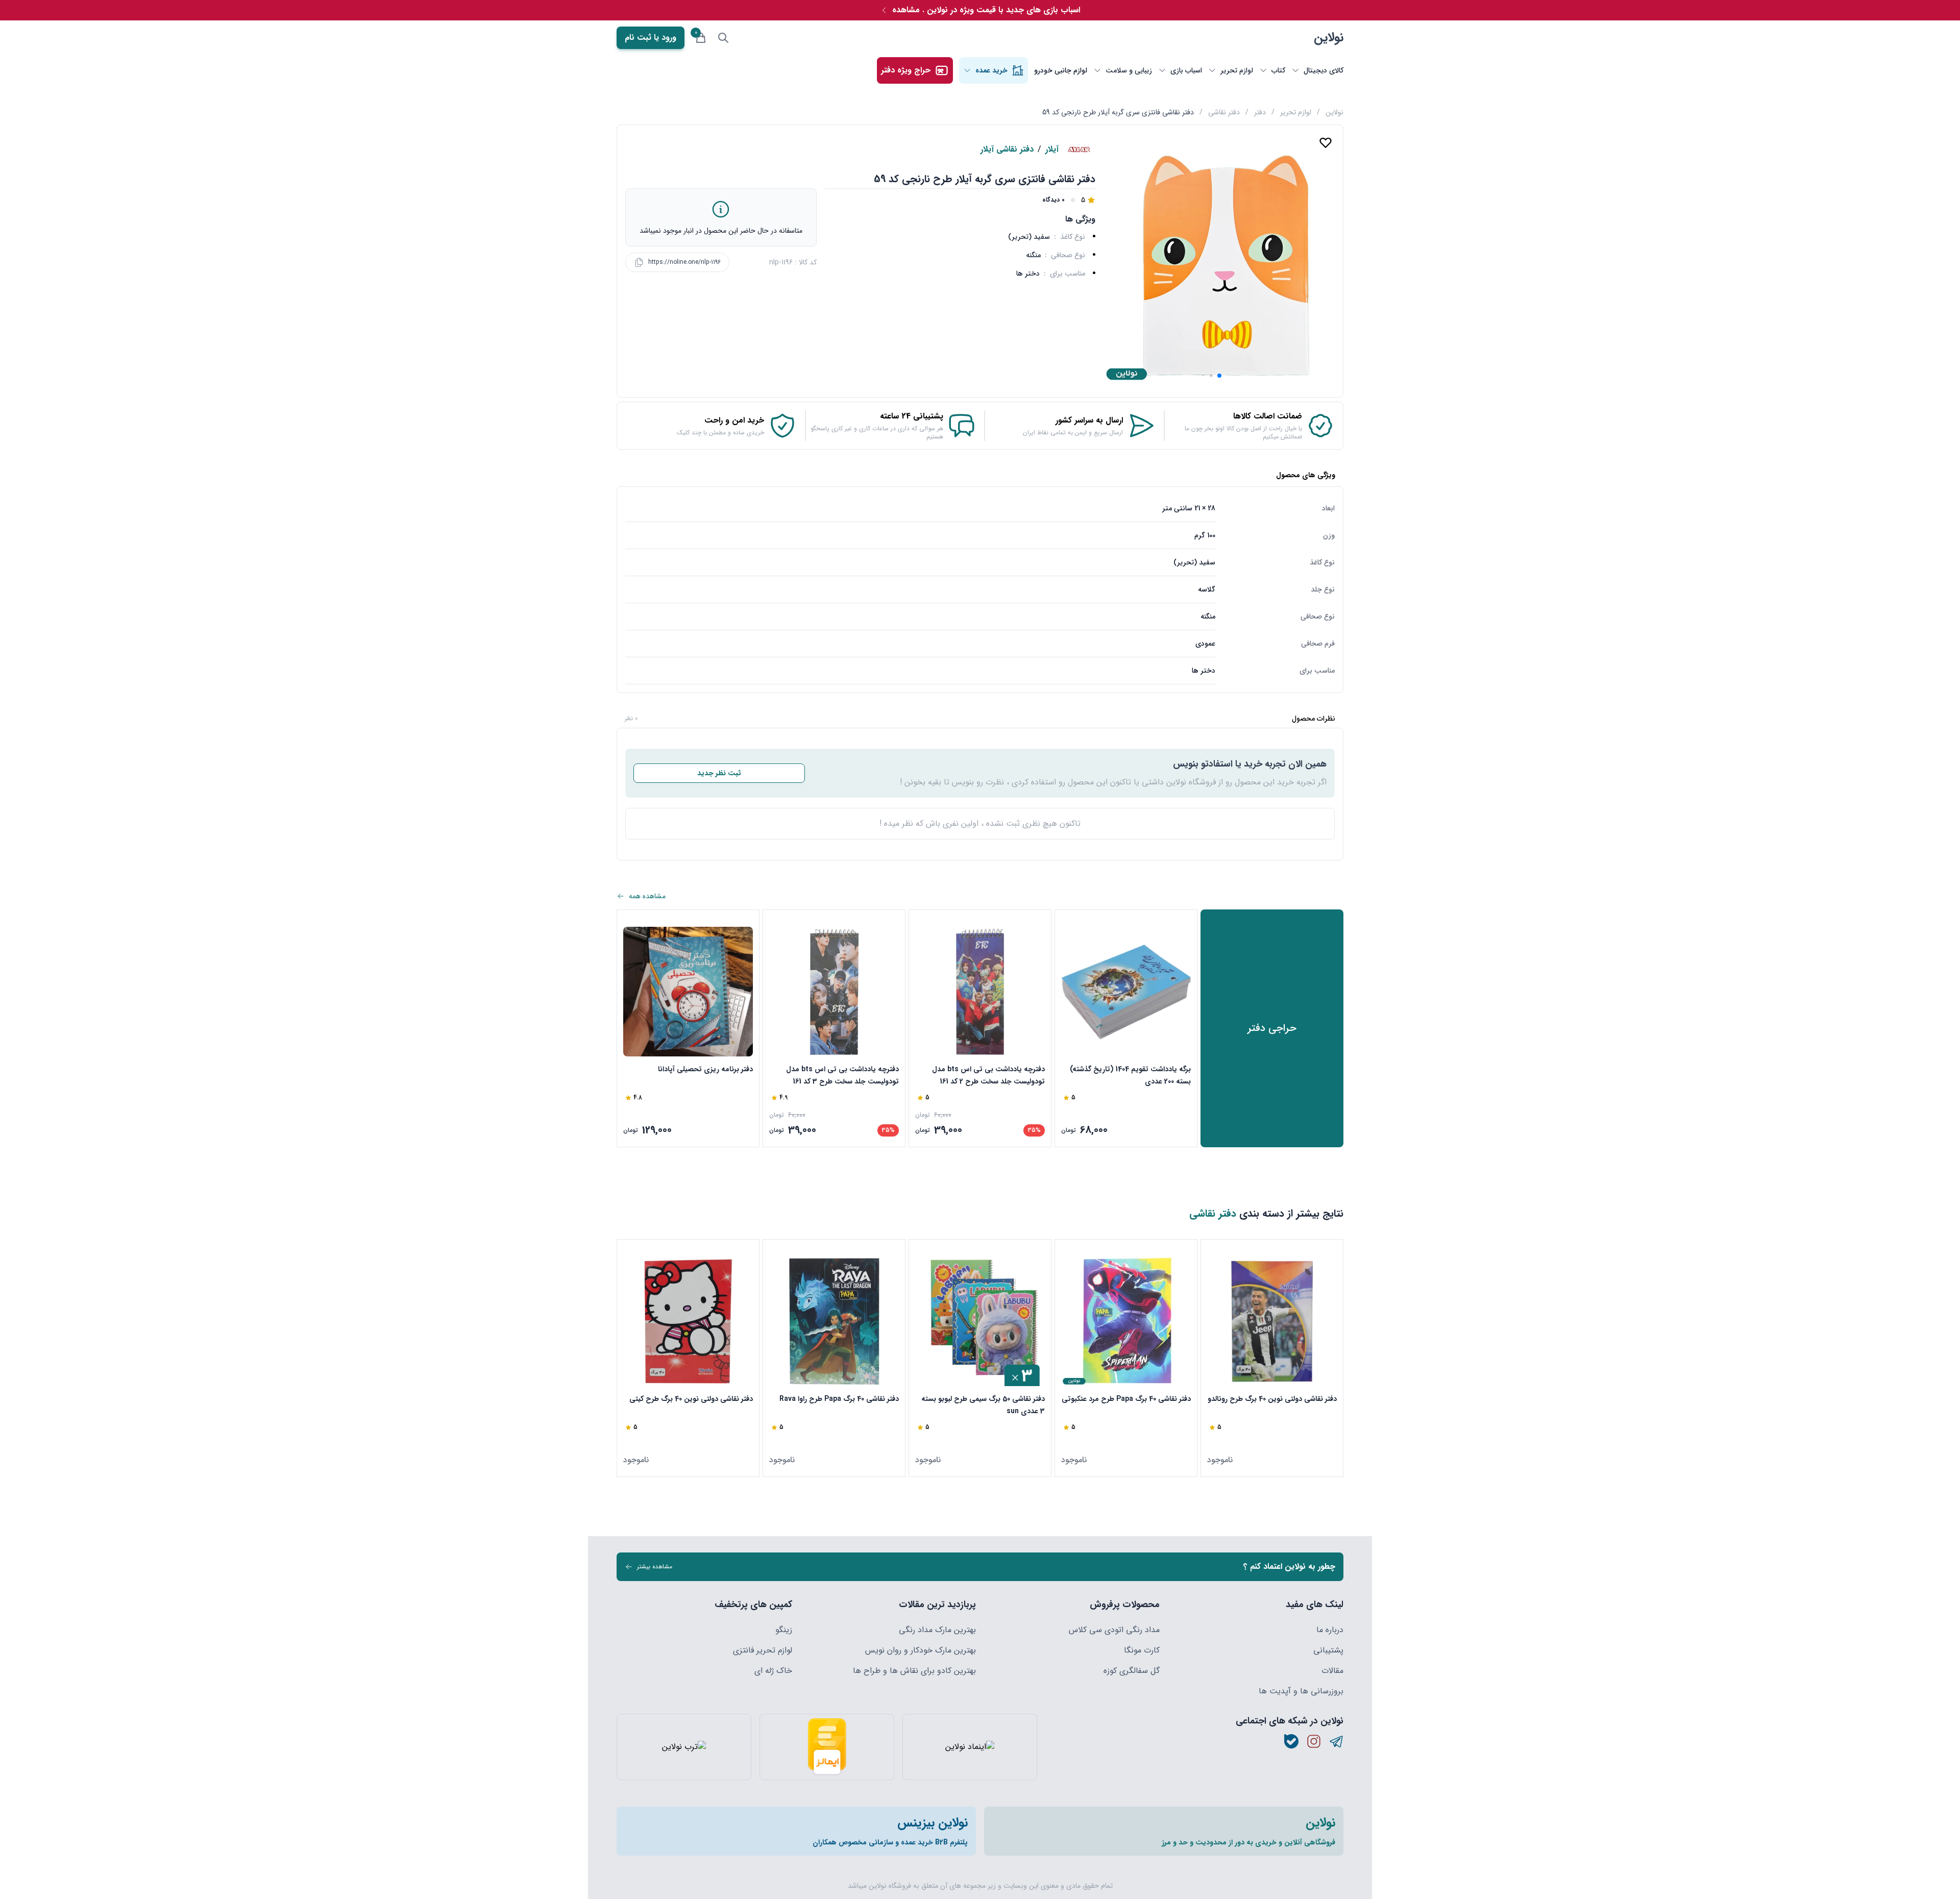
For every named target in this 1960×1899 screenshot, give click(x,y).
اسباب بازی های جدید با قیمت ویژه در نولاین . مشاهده (986, 10)
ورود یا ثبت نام (651, 38)
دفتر (1260, 112)
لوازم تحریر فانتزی (763, 1650)
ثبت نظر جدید (719, 773)
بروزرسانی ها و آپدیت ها (1301, 1691)
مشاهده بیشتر (655, 1567)
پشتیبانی (1328, 1650)
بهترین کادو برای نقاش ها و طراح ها (914, 1671)
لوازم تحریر (1296, 112)
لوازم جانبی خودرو (1061, 70)
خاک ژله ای (773, 1671)
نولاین (1329, 38)
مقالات (1332, 1671)
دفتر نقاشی (1224, 112)
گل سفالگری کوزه (1132, 1671)
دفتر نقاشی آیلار (1007, 150)
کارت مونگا (1142, 1650)
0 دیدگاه (1053, 200)
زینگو (784, 1630)
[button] (1219, 376)
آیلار (1052, 150)
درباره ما (1330, 1630)
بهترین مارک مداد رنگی (937, 1630)
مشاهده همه (647, 896)
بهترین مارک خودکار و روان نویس (921, 1650)
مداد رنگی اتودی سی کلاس (1114, 1630)
